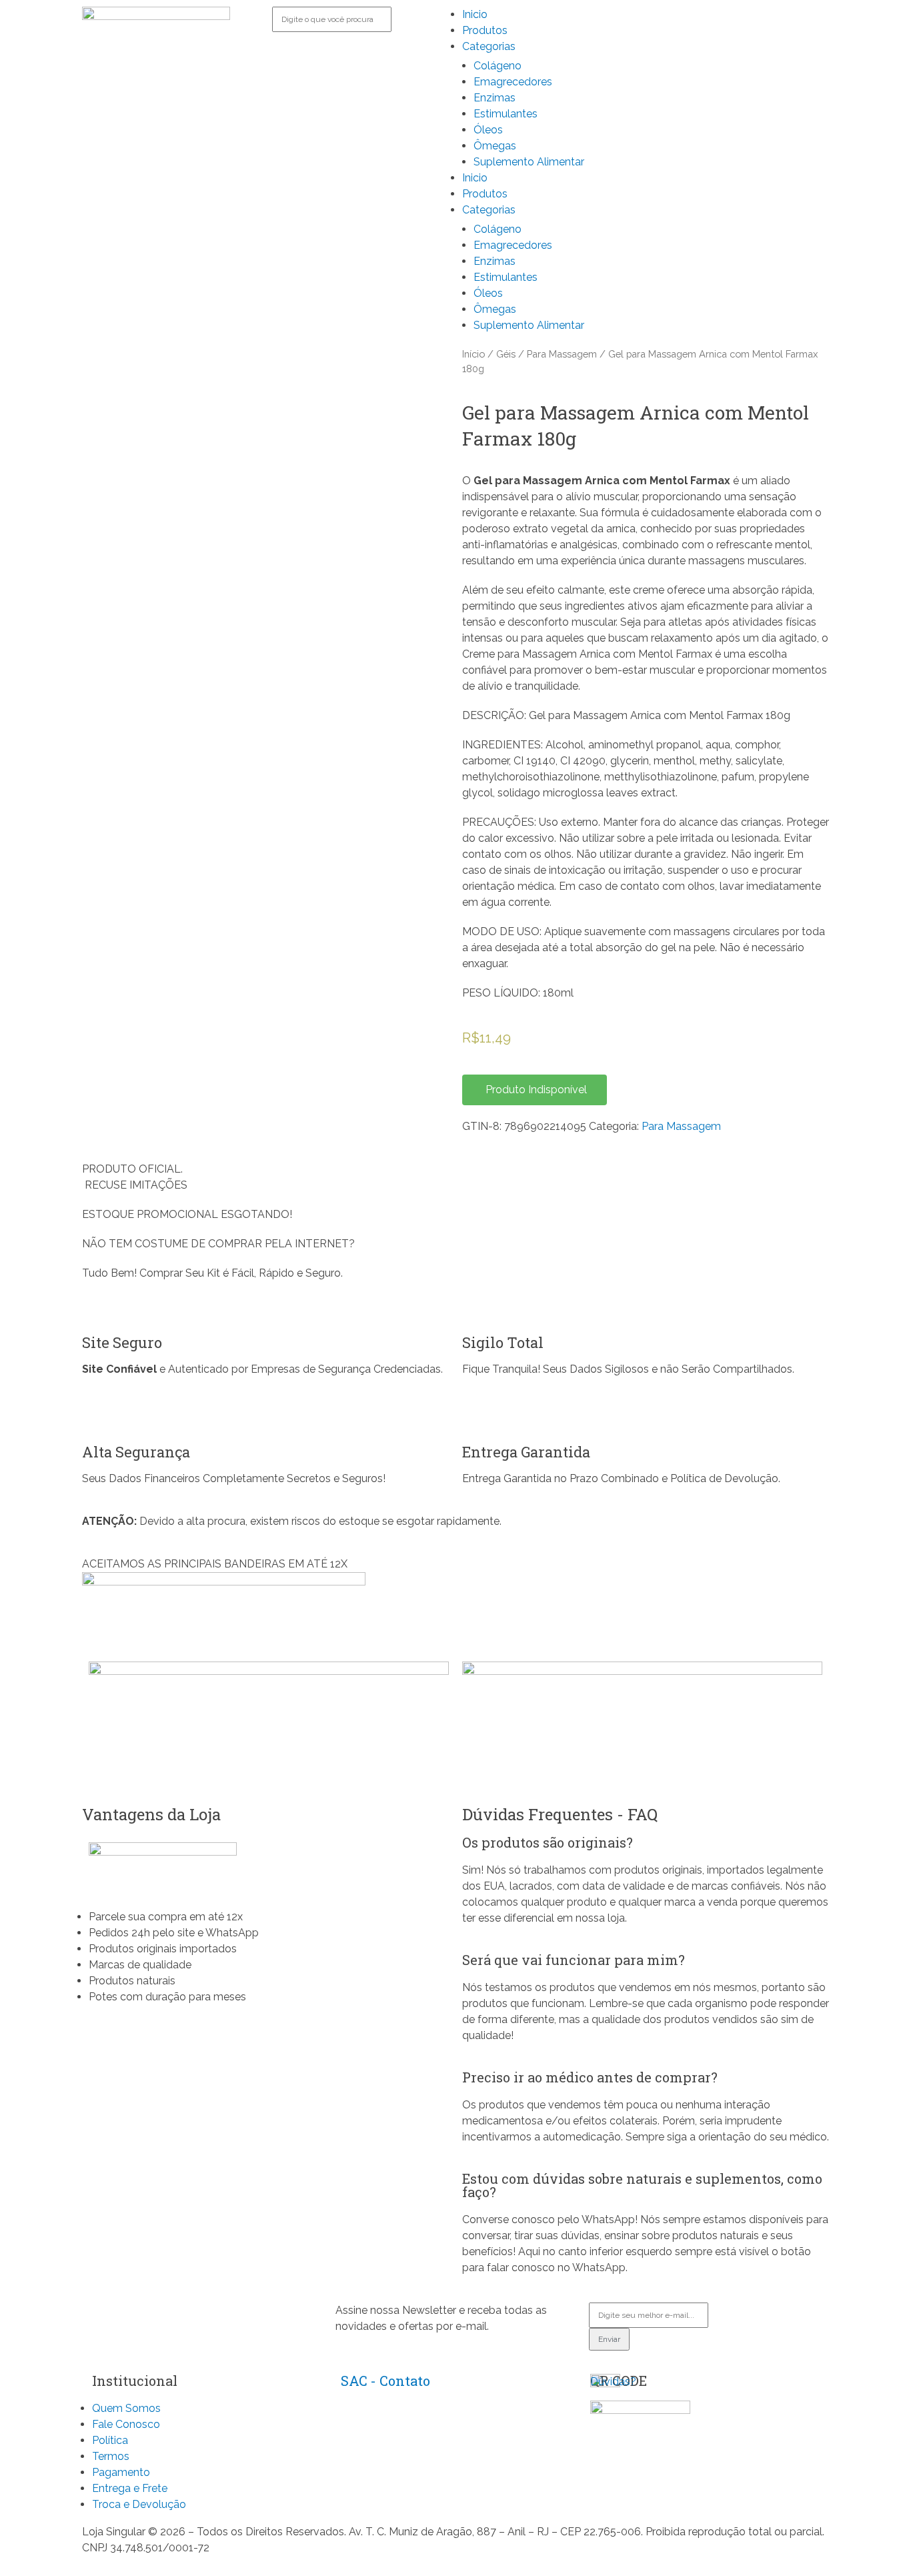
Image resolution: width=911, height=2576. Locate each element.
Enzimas (495, 98)
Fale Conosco (126, 2424)
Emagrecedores (513, 82)
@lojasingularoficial (383, 2465)
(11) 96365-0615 (377, 2437)
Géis (506, 354)
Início (474, 354)
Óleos (488, 130)
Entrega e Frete (130, 2488)
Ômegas (495, 146)
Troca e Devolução (139, 2504)
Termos (111, 2456)
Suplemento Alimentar (529, 162)
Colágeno (498, 66)
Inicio (475, 14)
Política (110, 2440)
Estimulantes (506, 114)
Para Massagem (562, 354)
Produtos (485, 30)
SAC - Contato (385, 2381)
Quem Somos (126, 2408)
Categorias (489, 46)
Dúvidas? (613, 2382)
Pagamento (121, 2472)
